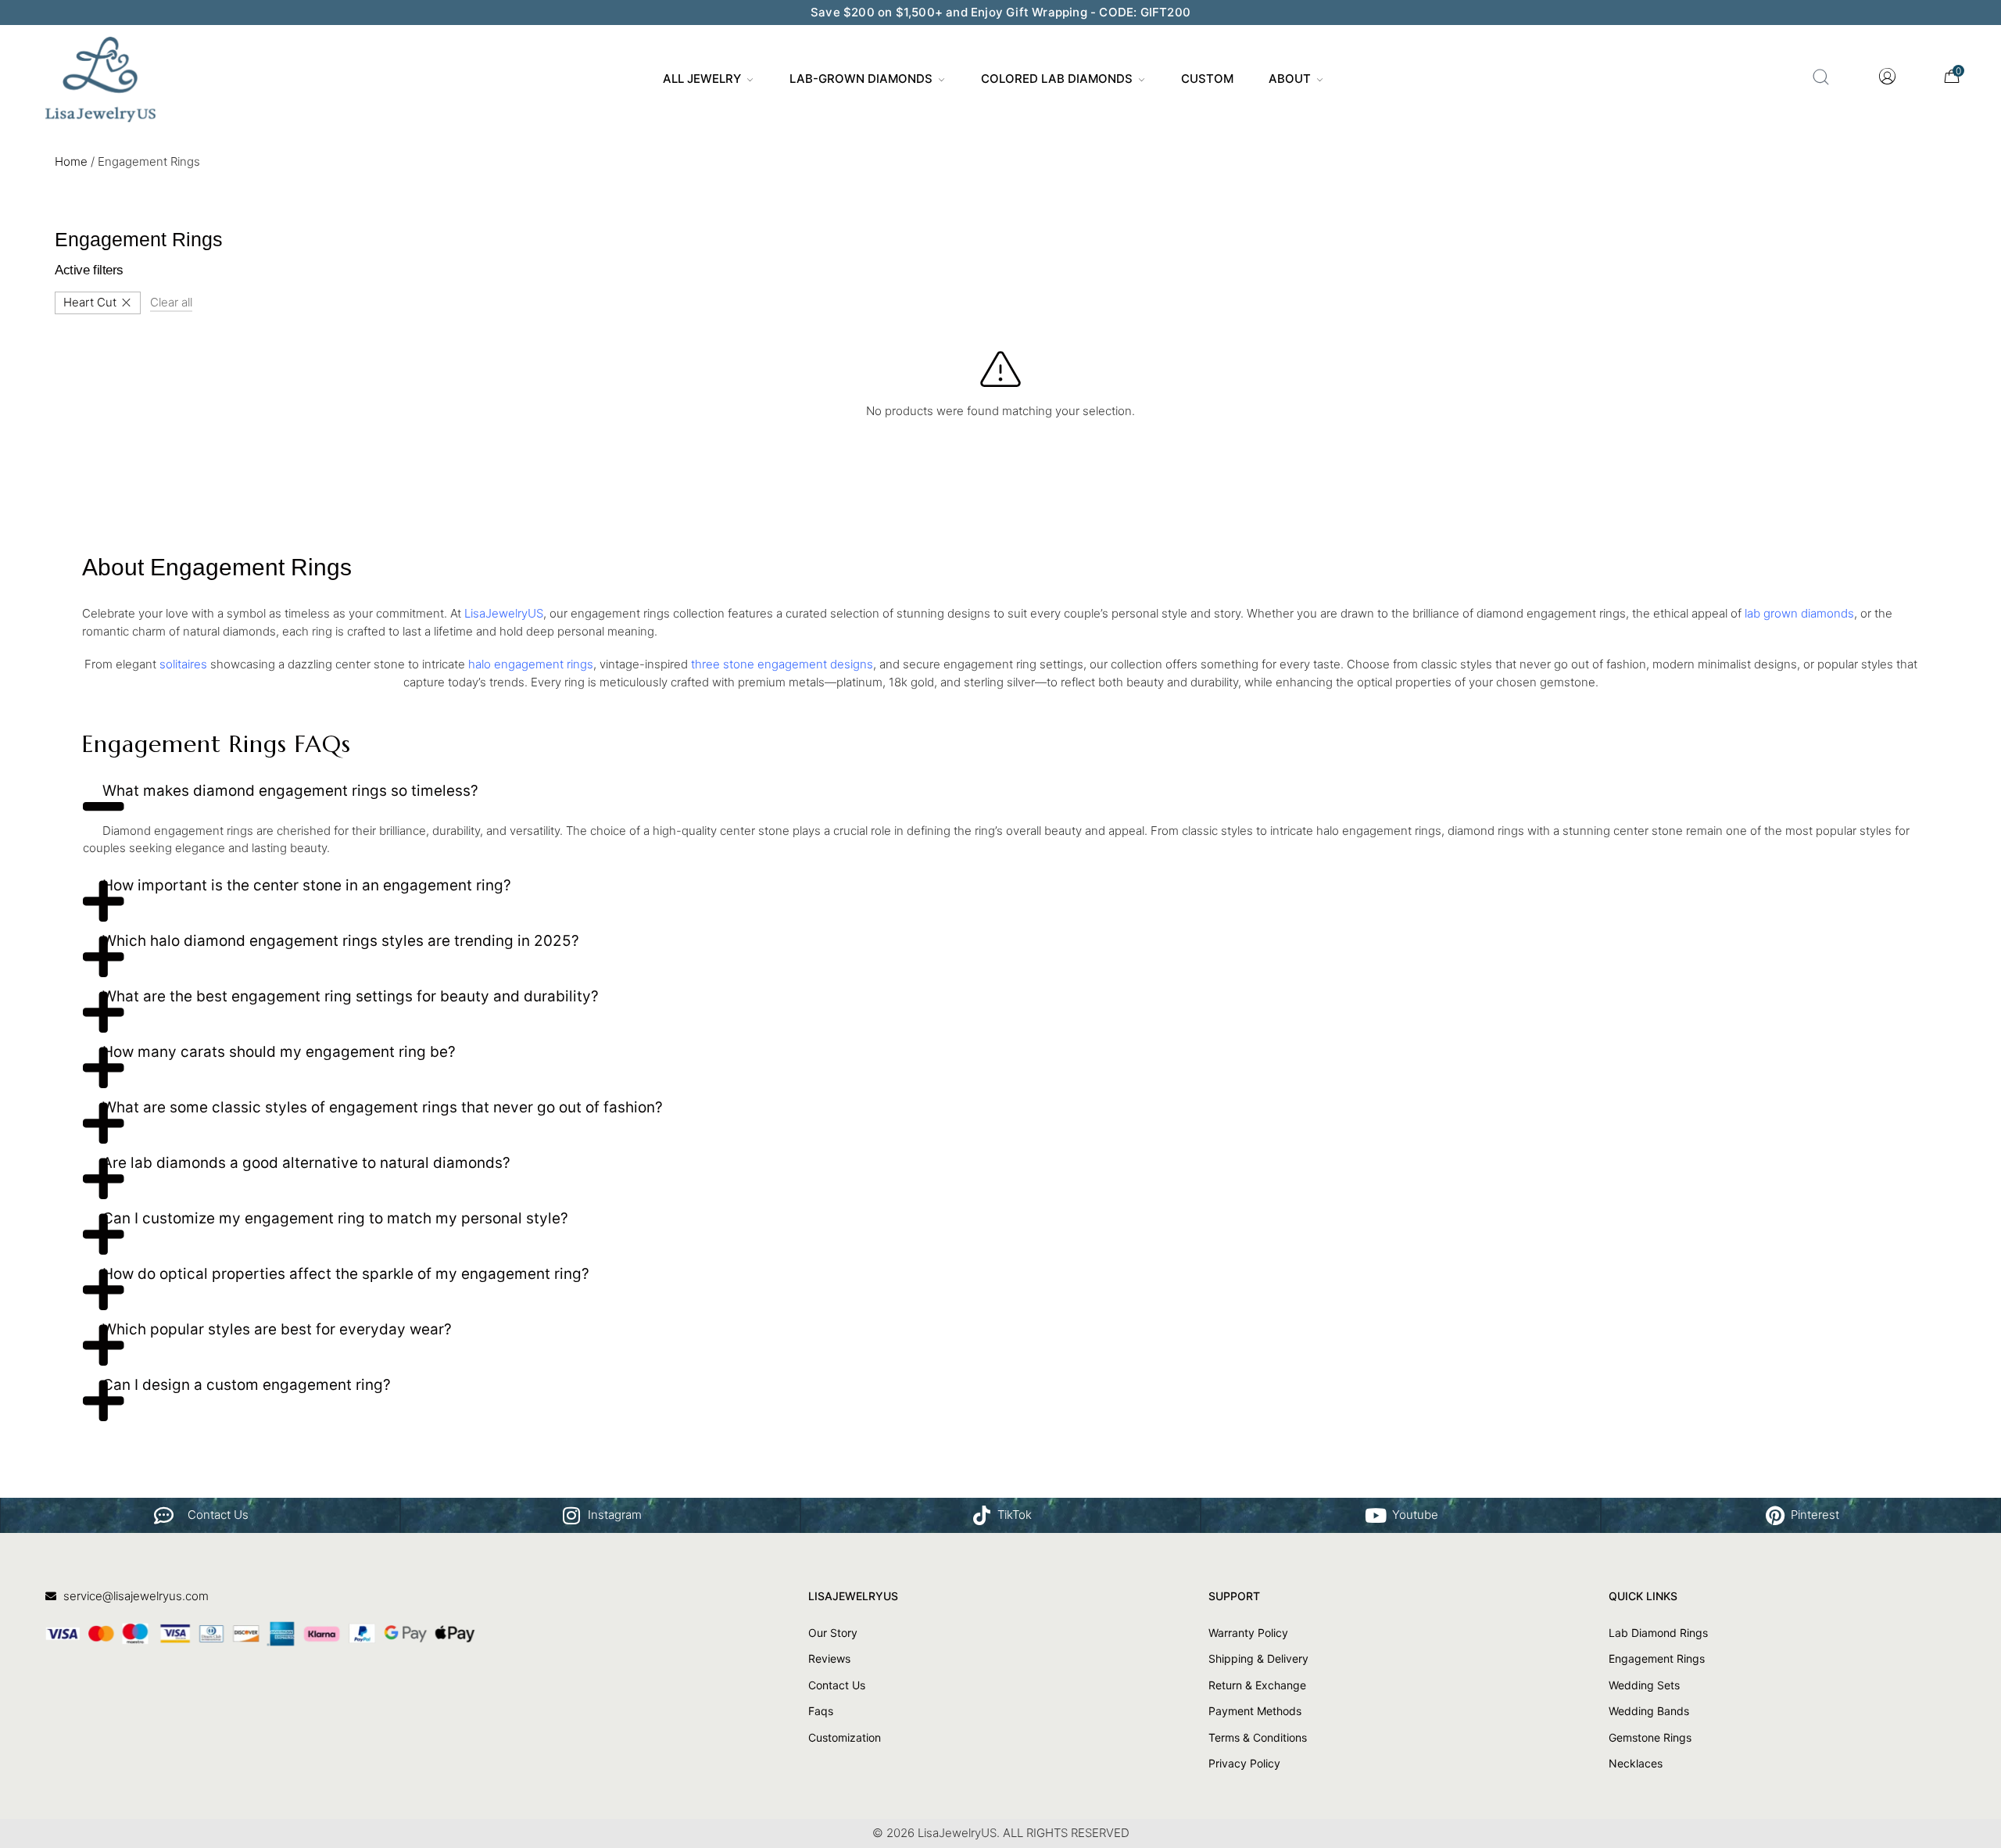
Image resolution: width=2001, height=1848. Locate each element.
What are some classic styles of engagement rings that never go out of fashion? (383, 1107)
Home (71, 161)
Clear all (171, 302)
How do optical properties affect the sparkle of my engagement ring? (346, 1274)
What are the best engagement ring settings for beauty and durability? (351, 996)
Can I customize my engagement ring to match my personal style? (335, 1218)
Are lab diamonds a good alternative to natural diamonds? (306, 1163)
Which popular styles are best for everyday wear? (277, 1329)
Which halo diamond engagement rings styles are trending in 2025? (341, 941)
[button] (1000, 797)
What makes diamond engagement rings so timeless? (290, 791)
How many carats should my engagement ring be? (279, 1052)
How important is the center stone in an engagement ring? (307, 885)
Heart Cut (90, 302)
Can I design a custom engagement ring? (247, 1385)
